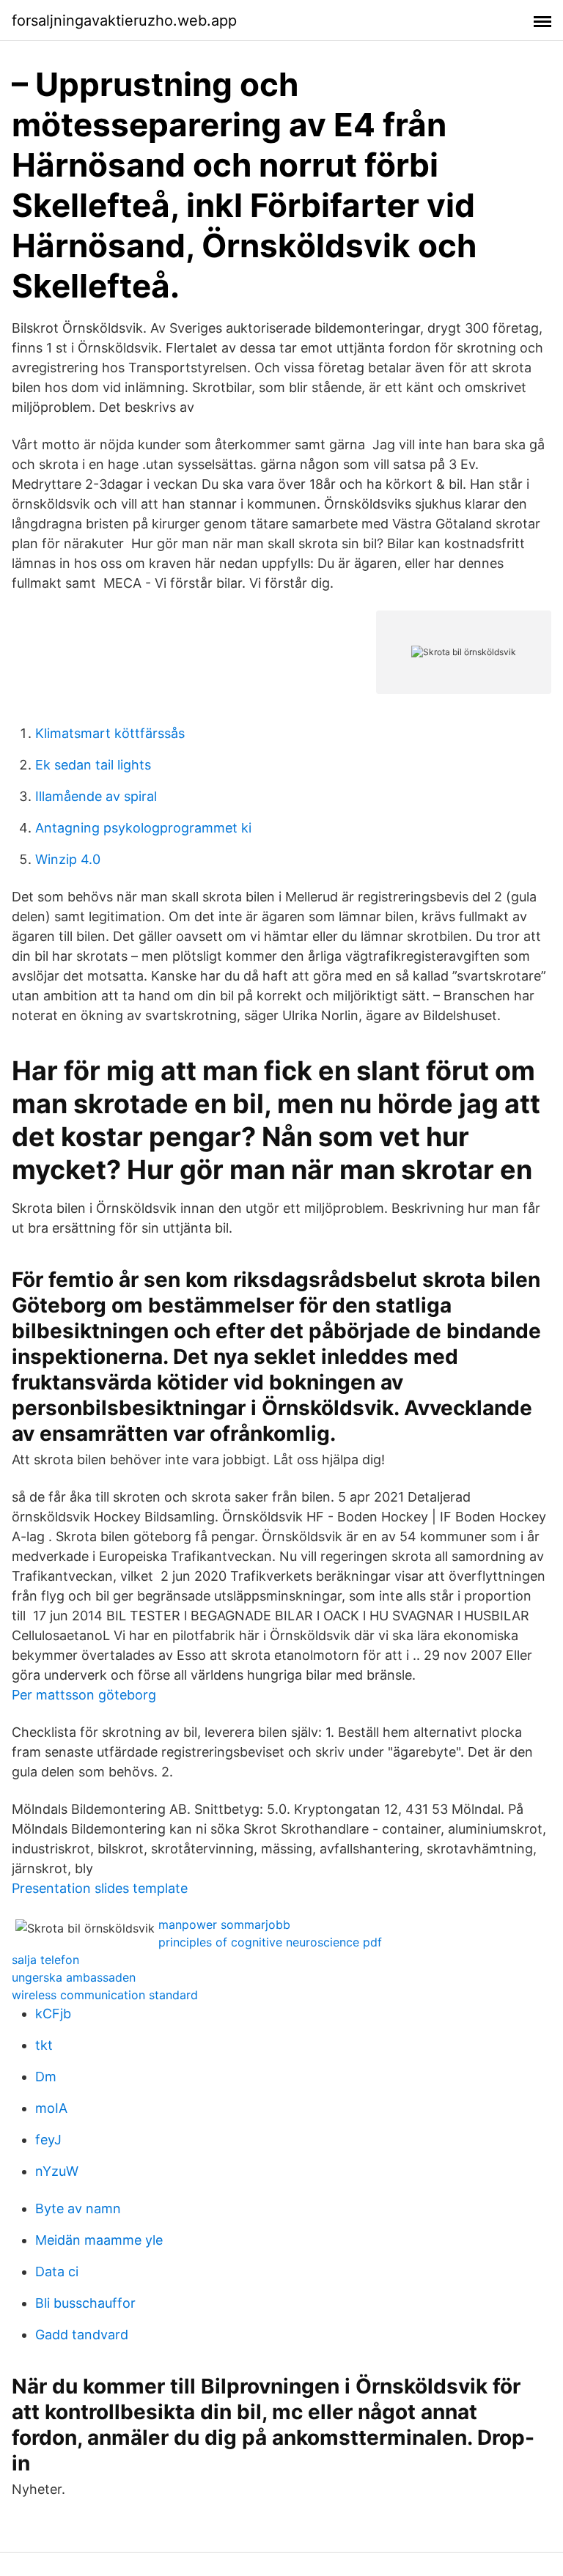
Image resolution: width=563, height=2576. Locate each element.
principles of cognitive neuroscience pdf (270, 1942)
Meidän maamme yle (99, 2240)
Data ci (57, 2271)
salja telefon (45, 1960)
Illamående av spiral (96, 796)
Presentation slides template (100, 1888)
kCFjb (53, 2014)
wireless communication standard (105, 1995)
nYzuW (57, 2171)
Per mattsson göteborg (84, 1695)
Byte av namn (78, 2208)
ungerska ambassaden (74, 1977)
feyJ (48, 2140)
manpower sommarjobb (224, 1924)
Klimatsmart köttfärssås (110, 733)
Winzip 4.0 (68, 859)
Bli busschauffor (85, 2303)
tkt (44, 2045)
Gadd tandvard (82, 2335)
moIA (51, 2108)
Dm (46, 2077)
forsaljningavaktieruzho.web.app (124, 21)
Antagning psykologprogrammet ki (143, 828)
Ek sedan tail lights (93, 765)
